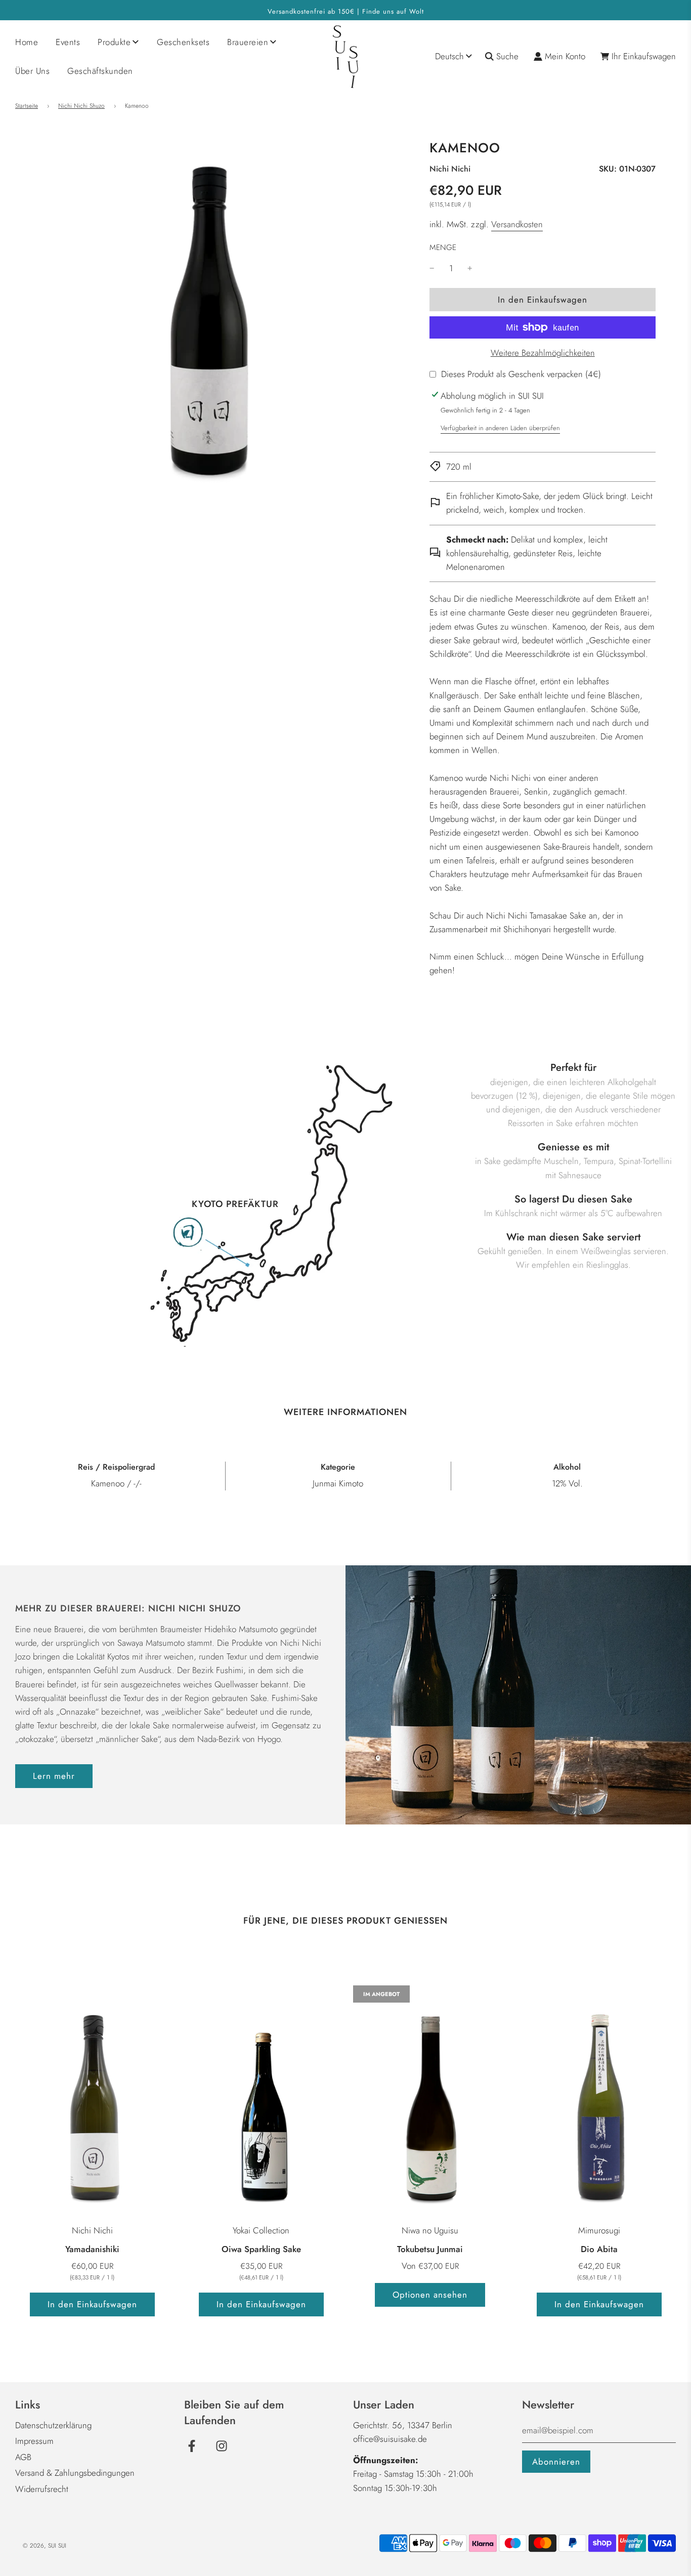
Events (68, 42)
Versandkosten (517, 224)
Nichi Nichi (450, 169)
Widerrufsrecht (42, 2489)
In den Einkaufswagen (92, 2304)
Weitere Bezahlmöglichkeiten (543, 353)
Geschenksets (183, 42)
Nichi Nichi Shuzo (81, 106)
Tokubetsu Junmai (430, 2249)
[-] (432, 268)
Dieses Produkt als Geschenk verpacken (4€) (521, 374)
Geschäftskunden (100, 71)
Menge (443, 247)
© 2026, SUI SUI (45, 2546)
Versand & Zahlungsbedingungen (75, 2473)
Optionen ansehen (430, 2295)
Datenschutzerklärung (53, 2425)
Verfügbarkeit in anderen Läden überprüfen (500, 428)
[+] (470, 268)
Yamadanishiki (92, 2249)
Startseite (27, 106)
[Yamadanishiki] (92, 2101)
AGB (23, 2457)
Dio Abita (599, 2249)
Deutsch (449, 56)
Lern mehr (54, 1776)
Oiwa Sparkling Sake (261, 2249)
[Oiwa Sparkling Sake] (261, 2101)
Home (27, 42)
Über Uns (32, 71)
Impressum (34, 2441)
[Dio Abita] (599, 2101)
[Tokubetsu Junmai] (430, 2101)
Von (430, 2266)
